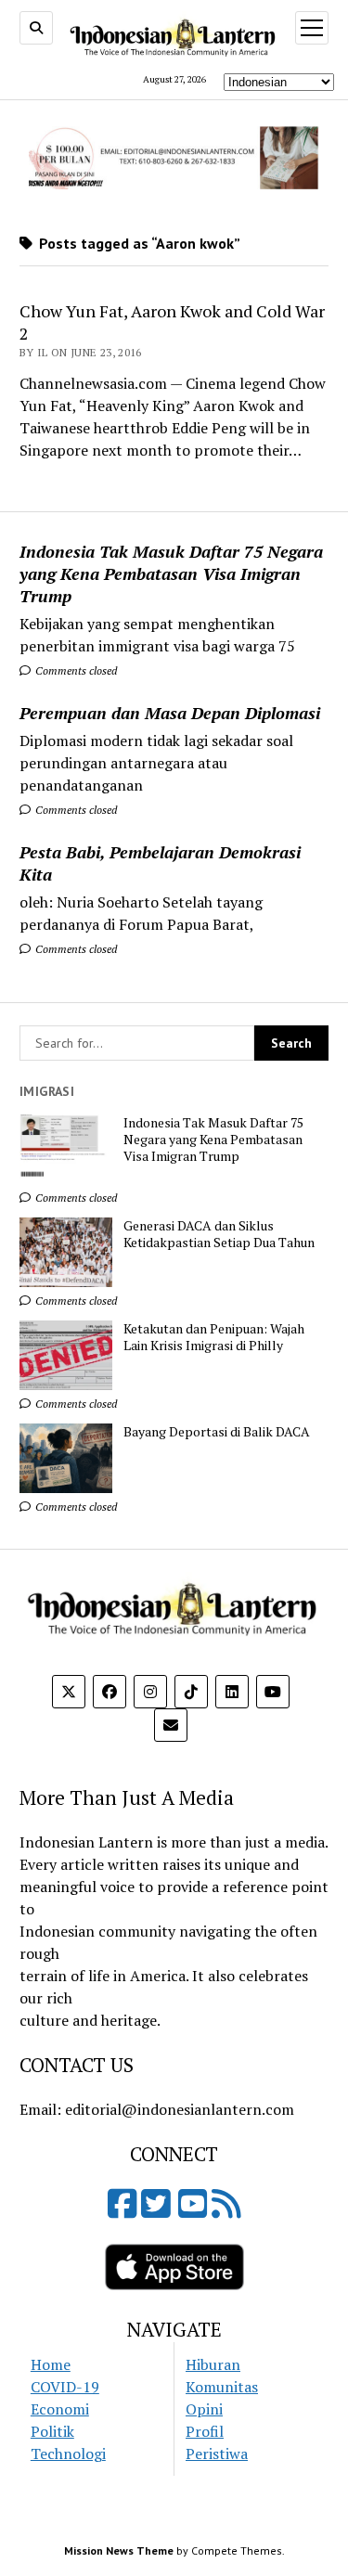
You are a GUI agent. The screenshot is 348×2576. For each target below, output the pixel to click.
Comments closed (75, 670)
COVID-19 (65, 2387)
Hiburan (213, 2364)
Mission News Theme (119, 2550)
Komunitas (222, 2387)
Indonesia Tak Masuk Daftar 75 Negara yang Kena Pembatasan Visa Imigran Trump (171, 573)
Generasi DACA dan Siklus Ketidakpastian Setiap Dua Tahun (219, 1234)
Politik (52, 2431)
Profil (205, 2431)
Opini (204, 2409)
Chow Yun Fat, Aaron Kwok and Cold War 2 (172, 322)
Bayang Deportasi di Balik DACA (217, 1432)
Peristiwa (217, 2454)
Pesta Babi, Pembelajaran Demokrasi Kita (160, 863)
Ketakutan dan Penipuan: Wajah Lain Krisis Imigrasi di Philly (214, 1337)
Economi (60, 2409)
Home (51, 2364)
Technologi (68, 2454)
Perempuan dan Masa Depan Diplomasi (170, 713)
